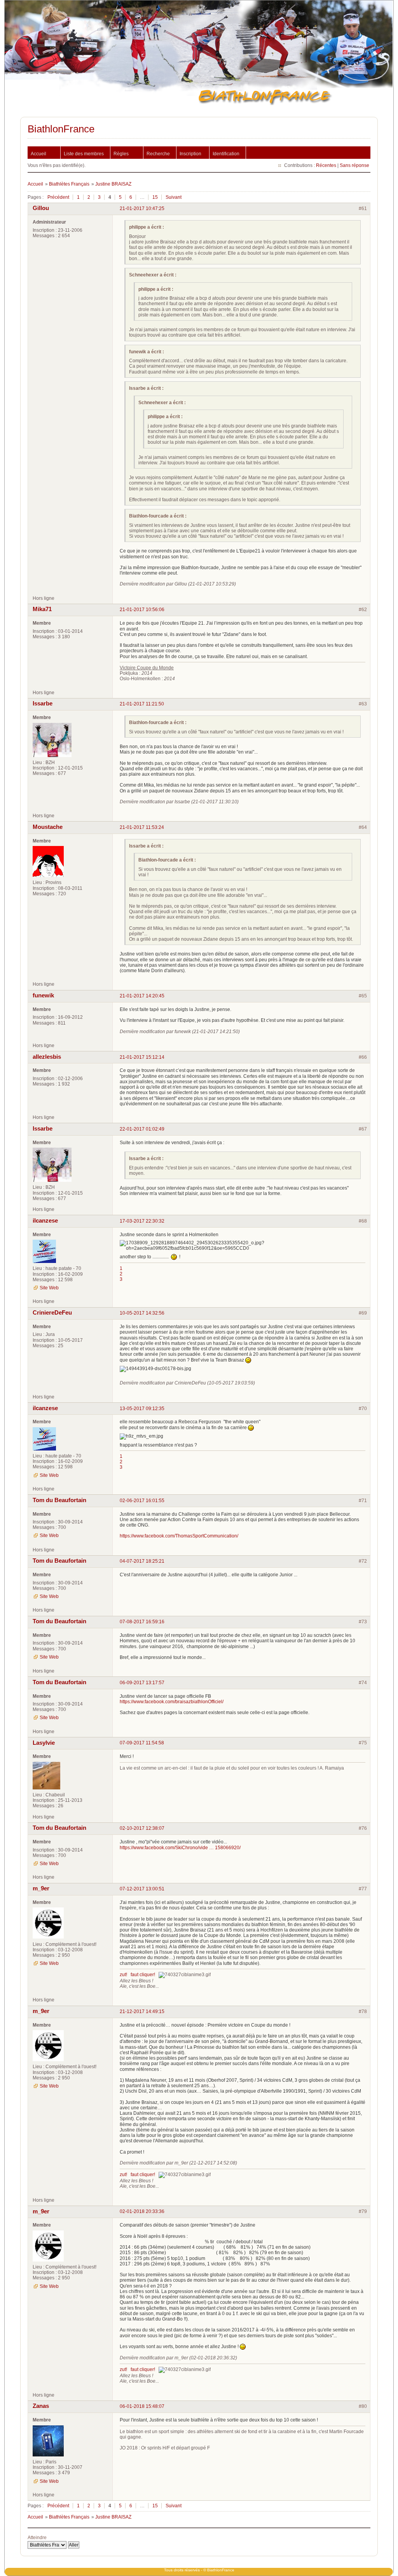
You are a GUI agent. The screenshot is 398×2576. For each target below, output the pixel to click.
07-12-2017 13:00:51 (142, 1889)
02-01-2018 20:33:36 (142, 2211)
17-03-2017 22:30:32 (142, 1221)
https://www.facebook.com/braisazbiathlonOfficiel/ (172, 1702)
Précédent (58, 197)
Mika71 (42, 609)
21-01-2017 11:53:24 (142, 827)
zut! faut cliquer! (137, 1975)
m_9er (41, 1888)
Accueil (38, 154)
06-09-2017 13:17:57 (142, 1683)
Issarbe (43, 703)
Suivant (174, 197)
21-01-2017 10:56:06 (142, 610)
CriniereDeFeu (52, 1313)
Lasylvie (44, 1743)
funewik (43, 995)
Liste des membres (84, 154)
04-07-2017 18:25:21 (142, 1561)
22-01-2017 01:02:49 (142, 1129)
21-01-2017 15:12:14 (142, 1057)
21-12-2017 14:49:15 (142, 2011)
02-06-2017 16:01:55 (142, 1501)
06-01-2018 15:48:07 (142, 2406)
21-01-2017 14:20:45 (142, 996)
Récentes (326, 165)
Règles (121, 154)
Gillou (41, 208)
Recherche (158, 154)
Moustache (48, 827)
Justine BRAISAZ (113, 184)
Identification (226, 154)
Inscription (190, 154)
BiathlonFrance (61, 129)
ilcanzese (45, 1221)
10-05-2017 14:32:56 (142, 1313)
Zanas (41, 2406)
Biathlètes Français (69, 184)
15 (155, 197)
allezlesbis (47, 1057)
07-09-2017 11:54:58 (142, 1743)
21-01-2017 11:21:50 (142, 704)
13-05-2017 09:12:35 (142, 1409)
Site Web (49, 1288)
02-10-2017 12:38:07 (142, 1828)
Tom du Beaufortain (59, 1500)
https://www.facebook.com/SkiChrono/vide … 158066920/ (180, 1848)
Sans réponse (354, 165)
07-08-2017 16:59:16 (142, 1622)
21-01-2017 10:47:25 (142, 208)
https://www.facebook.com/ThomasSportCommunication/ (179, 1536)
